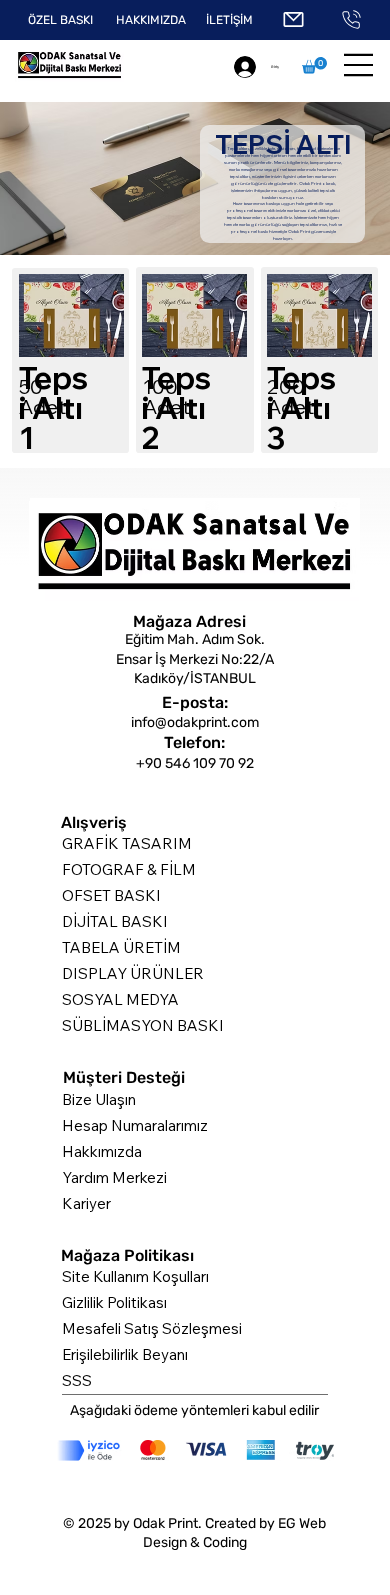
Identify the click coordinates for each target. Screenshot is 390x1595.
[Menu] (359, 65)
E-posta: (195, 702)
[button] (314, 65)
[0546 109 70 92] (352, 20)
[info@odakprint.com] (293, 20)
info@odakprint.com (195, 722)
